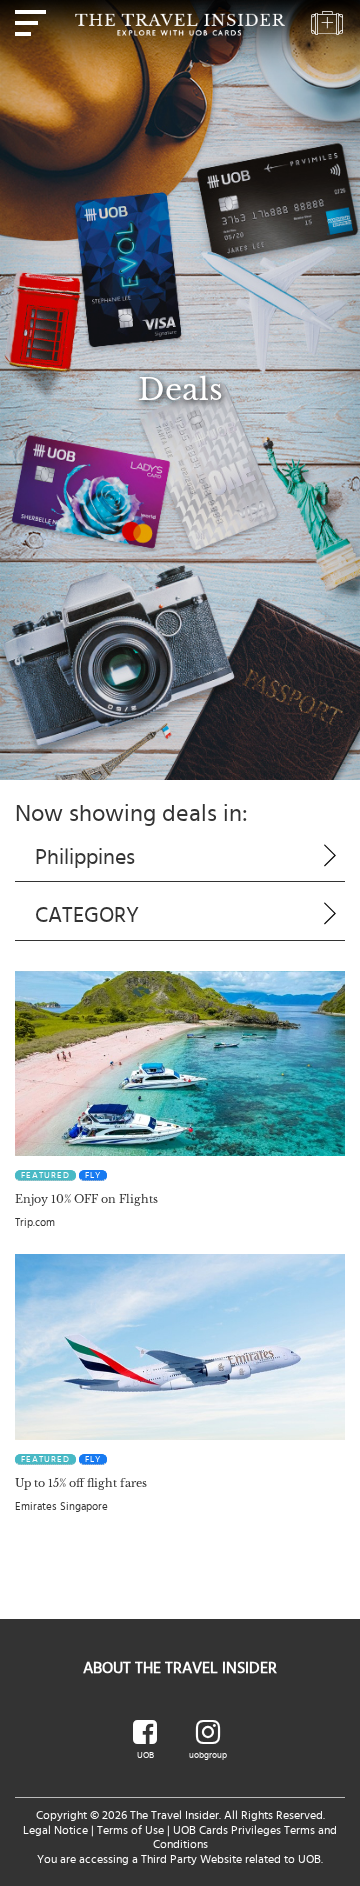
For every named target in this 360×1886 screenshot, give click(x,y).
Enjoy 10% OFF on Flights (86, 1199)
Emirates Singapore (61, 1506)
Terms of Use (130, 1830)
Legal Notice (55, 1830)
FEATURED (45, 1175)
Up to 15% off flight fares (81, 1483)
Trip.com (35, 1222)
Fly (93, 1175)
